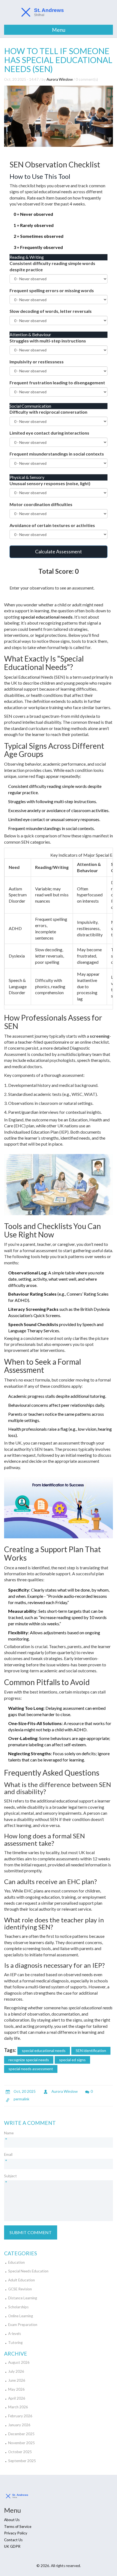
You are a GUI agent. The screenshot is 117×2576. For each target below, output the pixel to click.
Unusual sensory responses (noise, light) (50, 483)
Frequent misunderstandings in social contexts (57, 454)
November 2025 (21, 2443)
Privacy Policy (16, 2533)
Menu (59, 30)
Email (8, 2154)
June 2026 (17, 2380)
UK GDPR (12, 2546)
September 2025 (22, 2461)
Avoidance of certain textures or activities (52, 525)
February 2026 (20, 2416)
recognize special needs (29, 2060)
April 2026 (17, 2398)
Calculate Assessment (59, 551)
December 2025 (21, 2434)
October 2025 (20, 2452)
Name (9, 2133)
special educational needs (44, 2050)
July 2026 (16, 2371)
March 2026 (18, 2407)
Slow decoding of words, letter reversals (51, 311)
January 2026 (19, 2425)
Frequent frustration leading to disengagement (57, 383)
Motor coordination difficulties (41, 504)
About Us (12, 2520)
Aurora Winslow (60, 79)
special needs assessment (31, 2069)
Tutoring (15, 2343)
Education (16, 2262)
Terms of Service (18, 2527)
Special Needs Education (28, 2271)
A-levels (15, 2334)
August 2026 (19, 2362)
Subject (10, 2176)
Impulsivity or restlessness (37, 362)
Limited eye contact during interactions (49, 433)
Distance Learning (23, 2298)
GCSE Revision (20, 2289)
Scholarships (18, 2307)
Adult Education (21, 2280)
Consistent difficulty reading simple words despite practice (52, 266)
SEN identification (91, 2050)
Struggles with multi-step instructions (48, 341)
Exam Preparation (23, 2325)
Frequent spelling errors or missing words (52, 290)
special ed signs (72, 2060)
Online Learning (21, 2316)
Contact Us (13, 2540)
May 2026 (16, 2389)
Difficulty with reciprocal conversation (48, 412)
